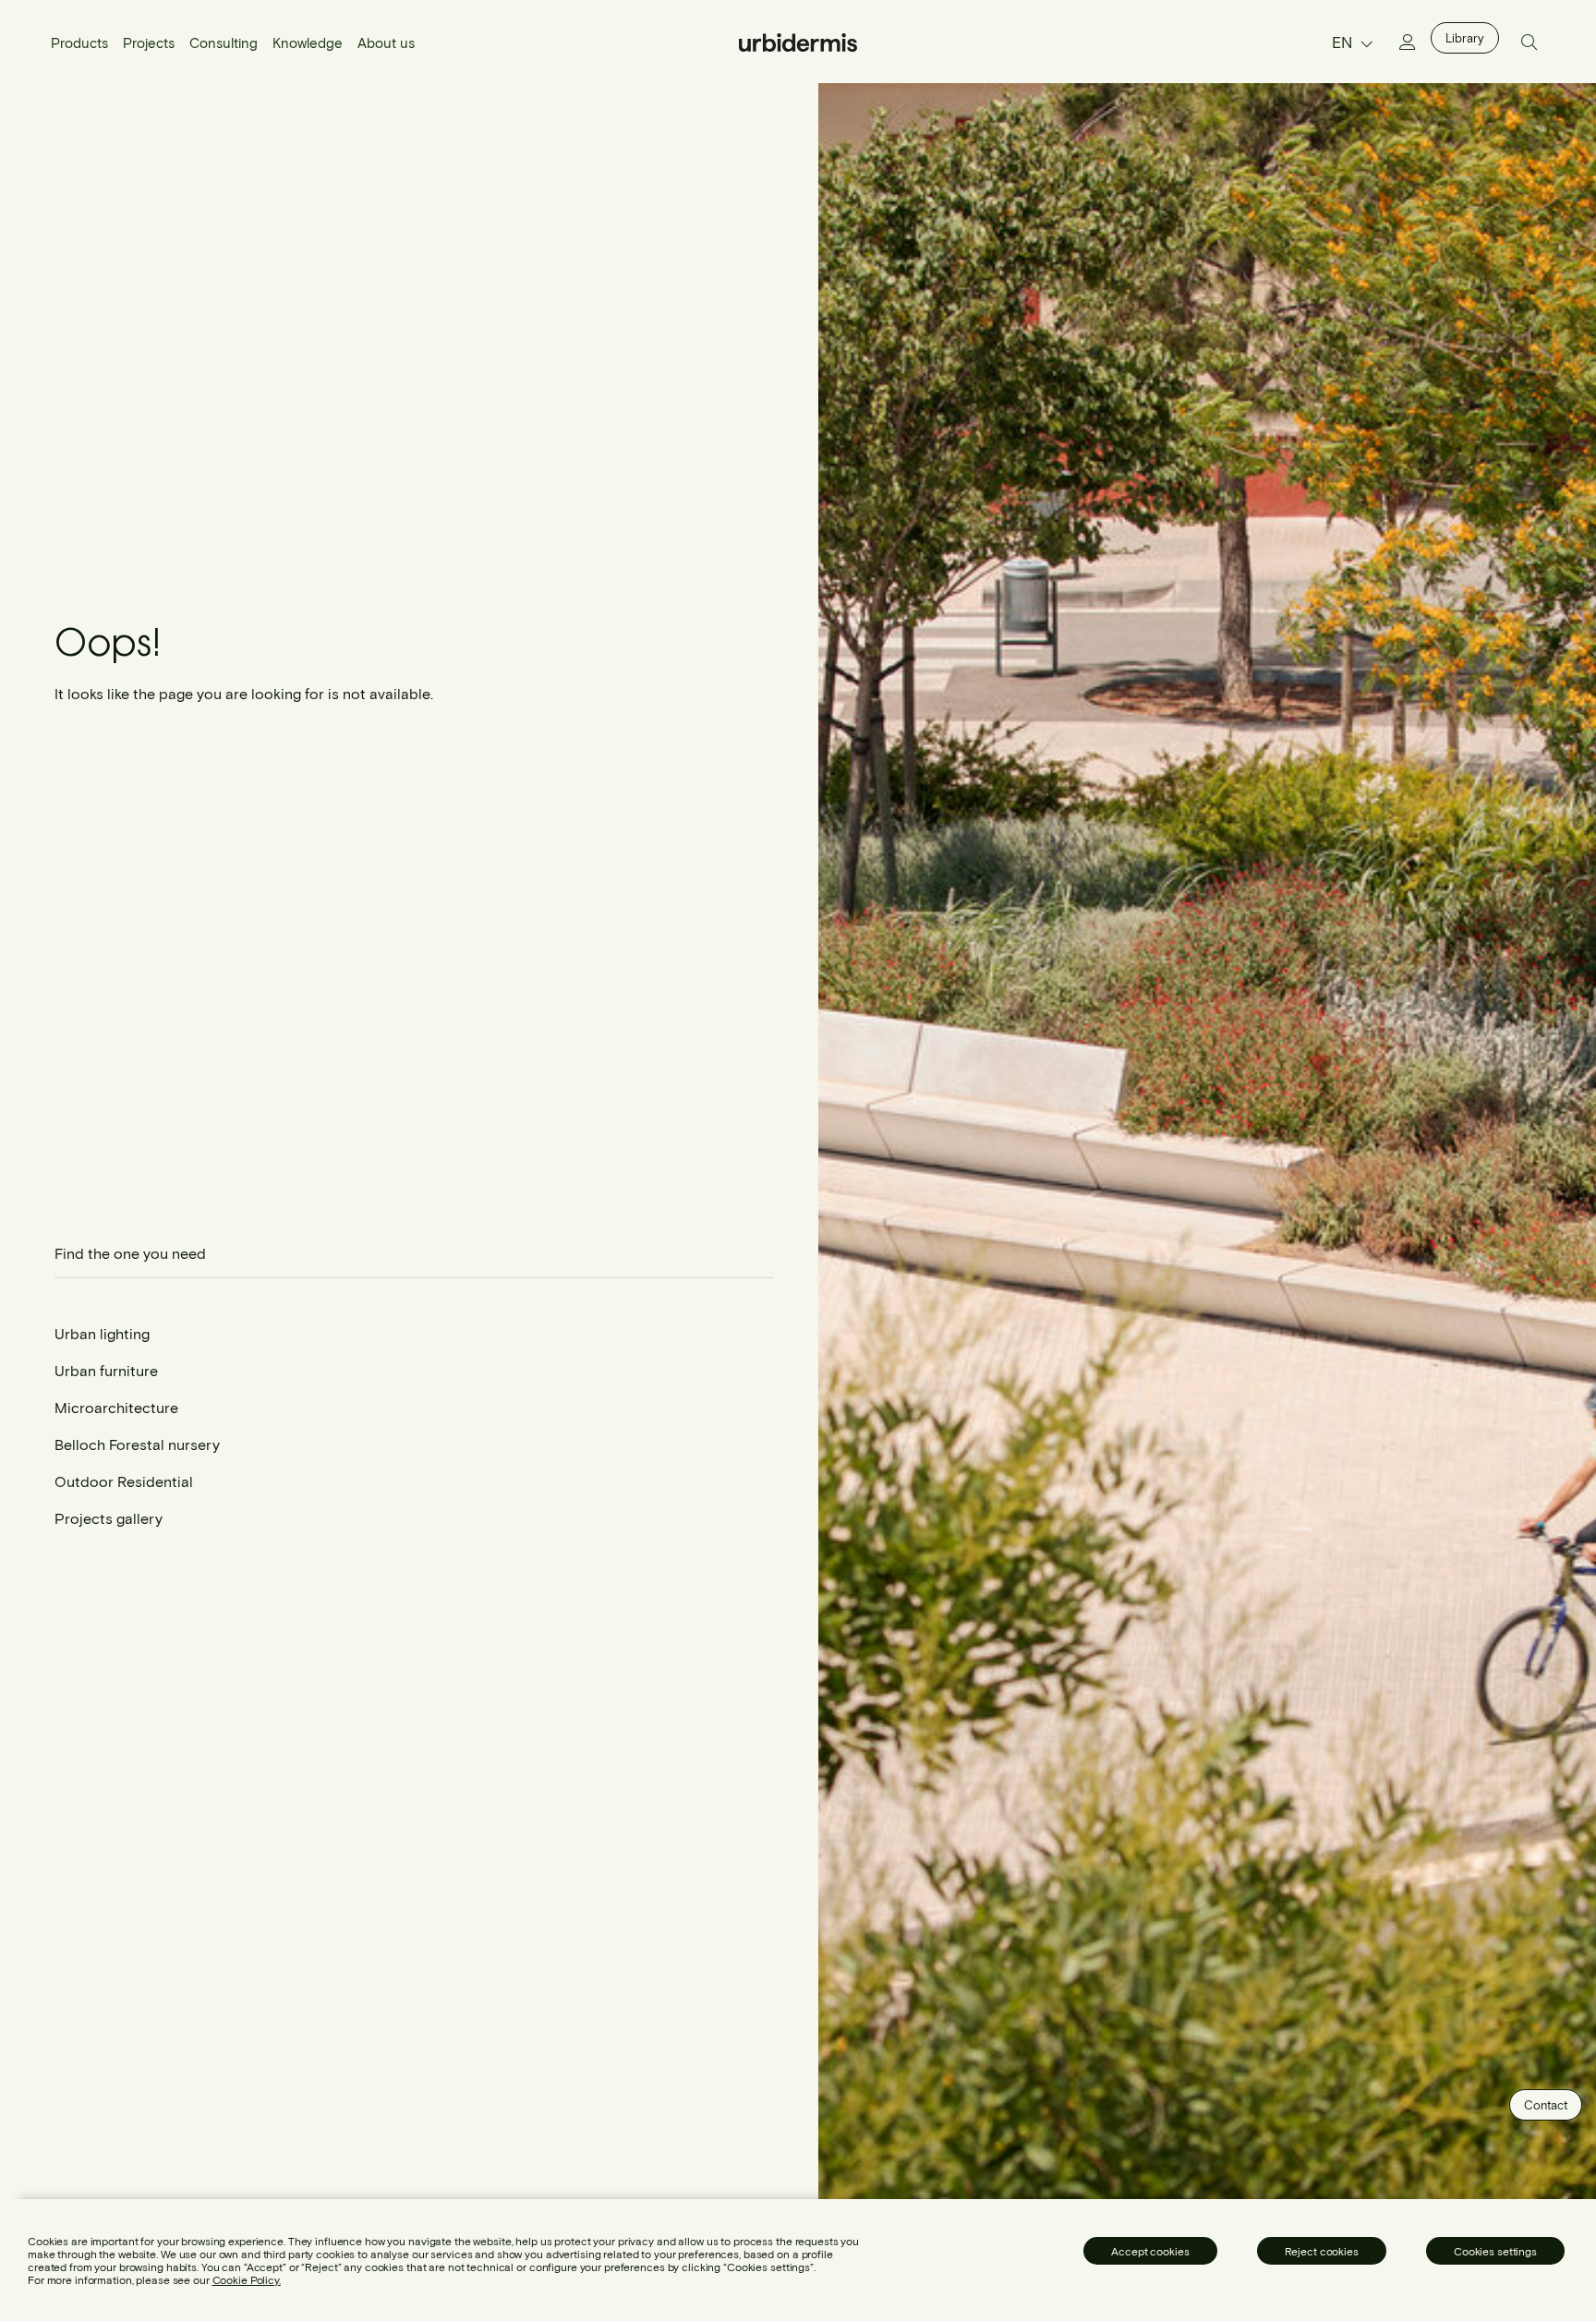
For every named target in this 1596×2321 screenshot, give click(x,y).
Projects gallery (109, 1518)
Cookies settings (1495, 2251)
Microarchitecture (116, 1407)
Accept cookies (1150, 2251)
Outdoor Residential (124, 1481)
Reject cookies (1322, 2251)
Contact (1546, 2105)
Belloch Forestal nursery (137, 1444)
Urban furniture (106, 1370)
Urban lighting (102, 1333)
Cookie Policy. (247, 2279)
